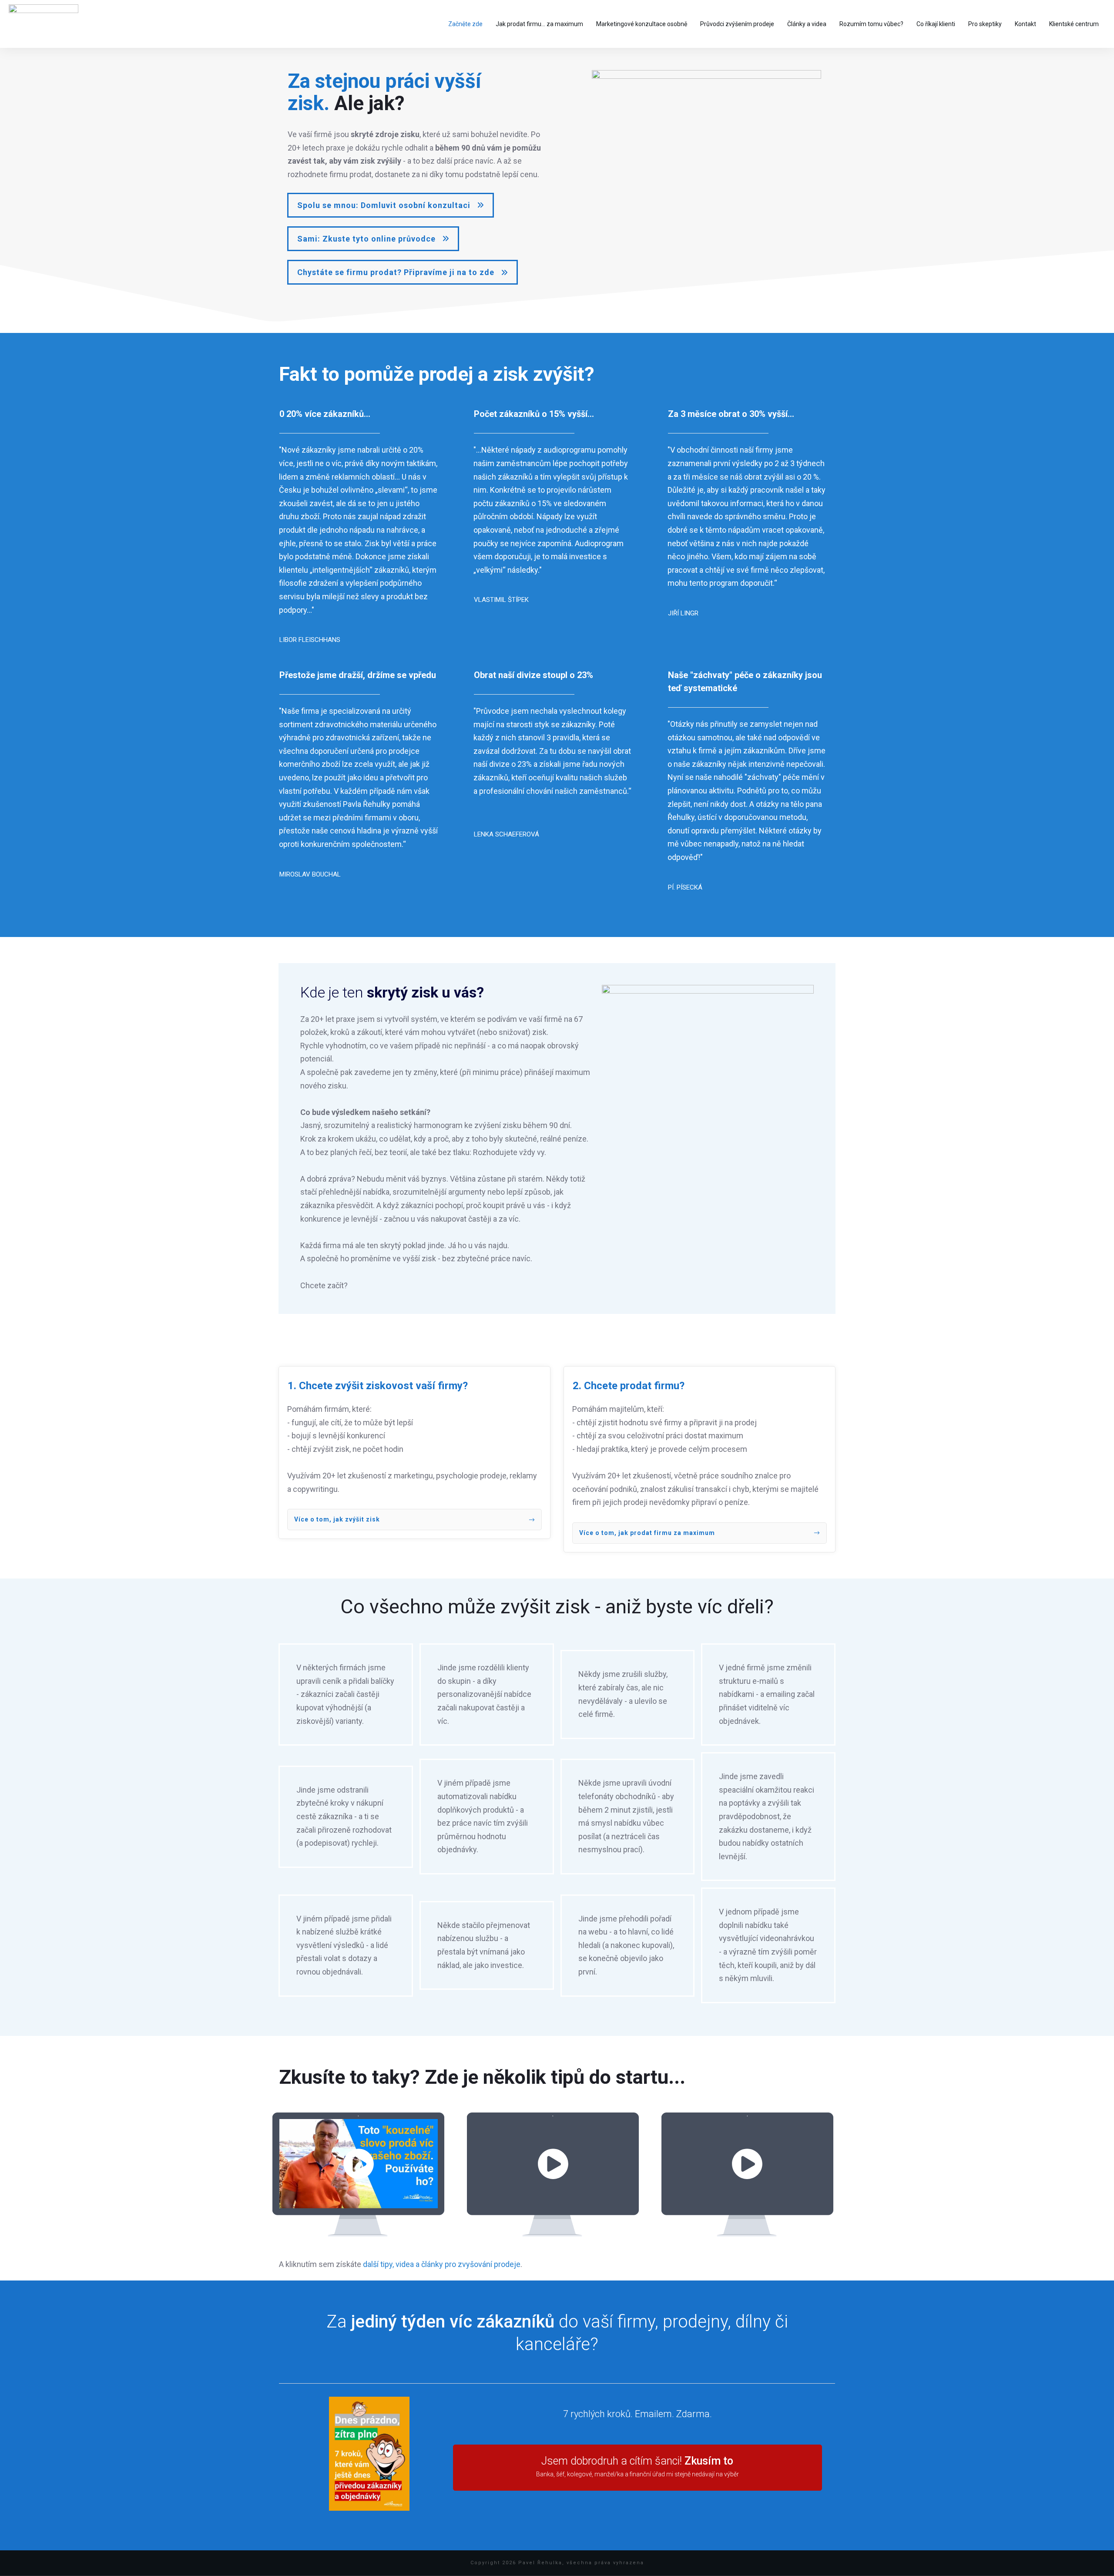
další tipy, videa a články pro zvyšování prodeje (442, 2264)
